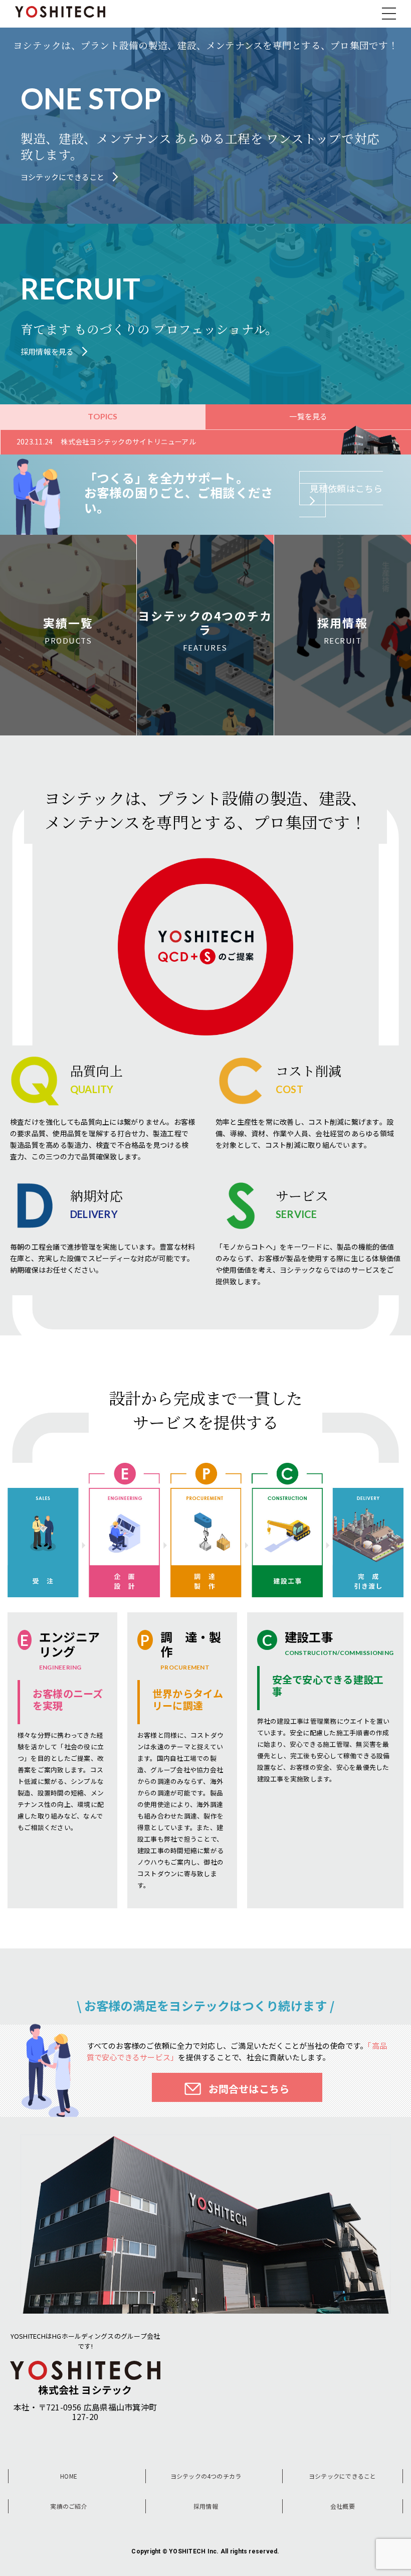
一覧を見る (308, 416)
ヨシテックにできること (343, 2476)
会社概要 (343, 2506)
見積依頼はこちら (346, 488)
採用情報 (206, 2506)
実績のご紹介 (68, 2506)
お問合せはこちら (249, 2089)
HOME (69, 2476)
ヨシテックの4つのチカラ (206, 2476)
